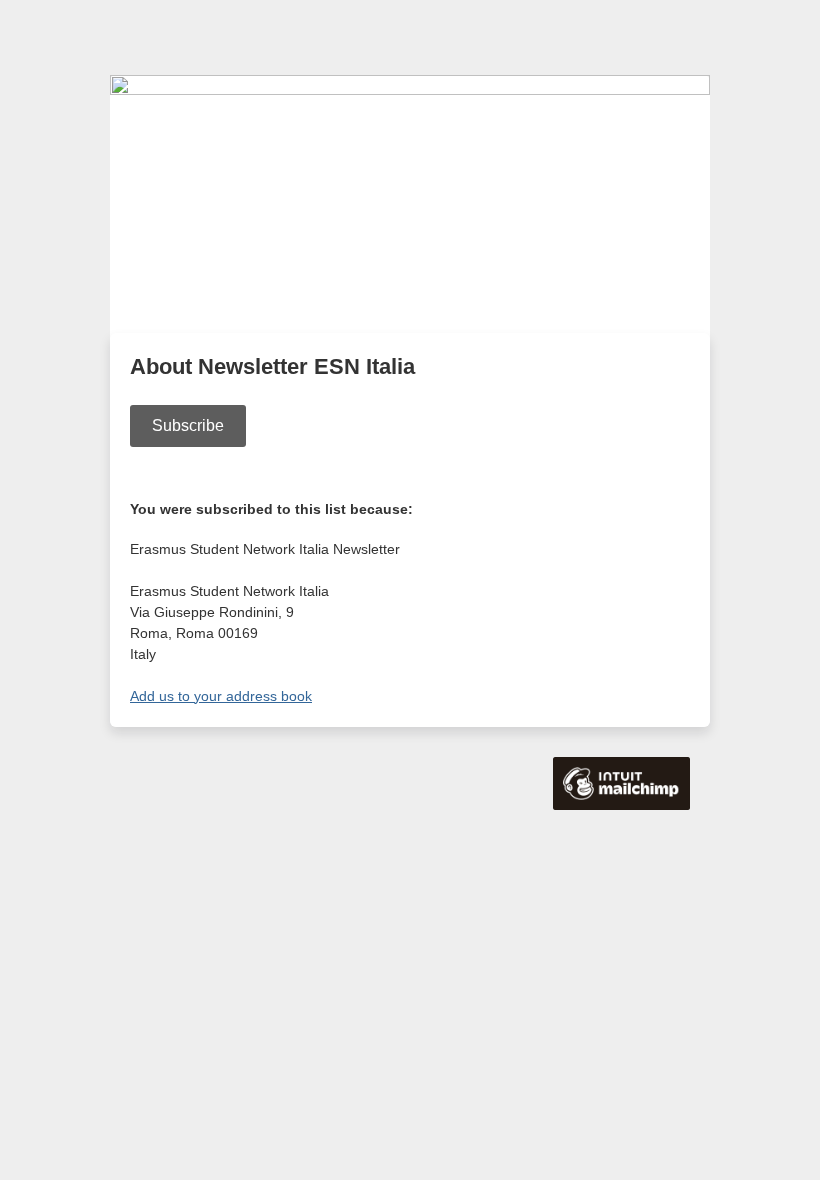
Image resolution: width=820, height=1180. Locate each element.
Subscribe (188, 425)
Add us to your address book (221, 696)
